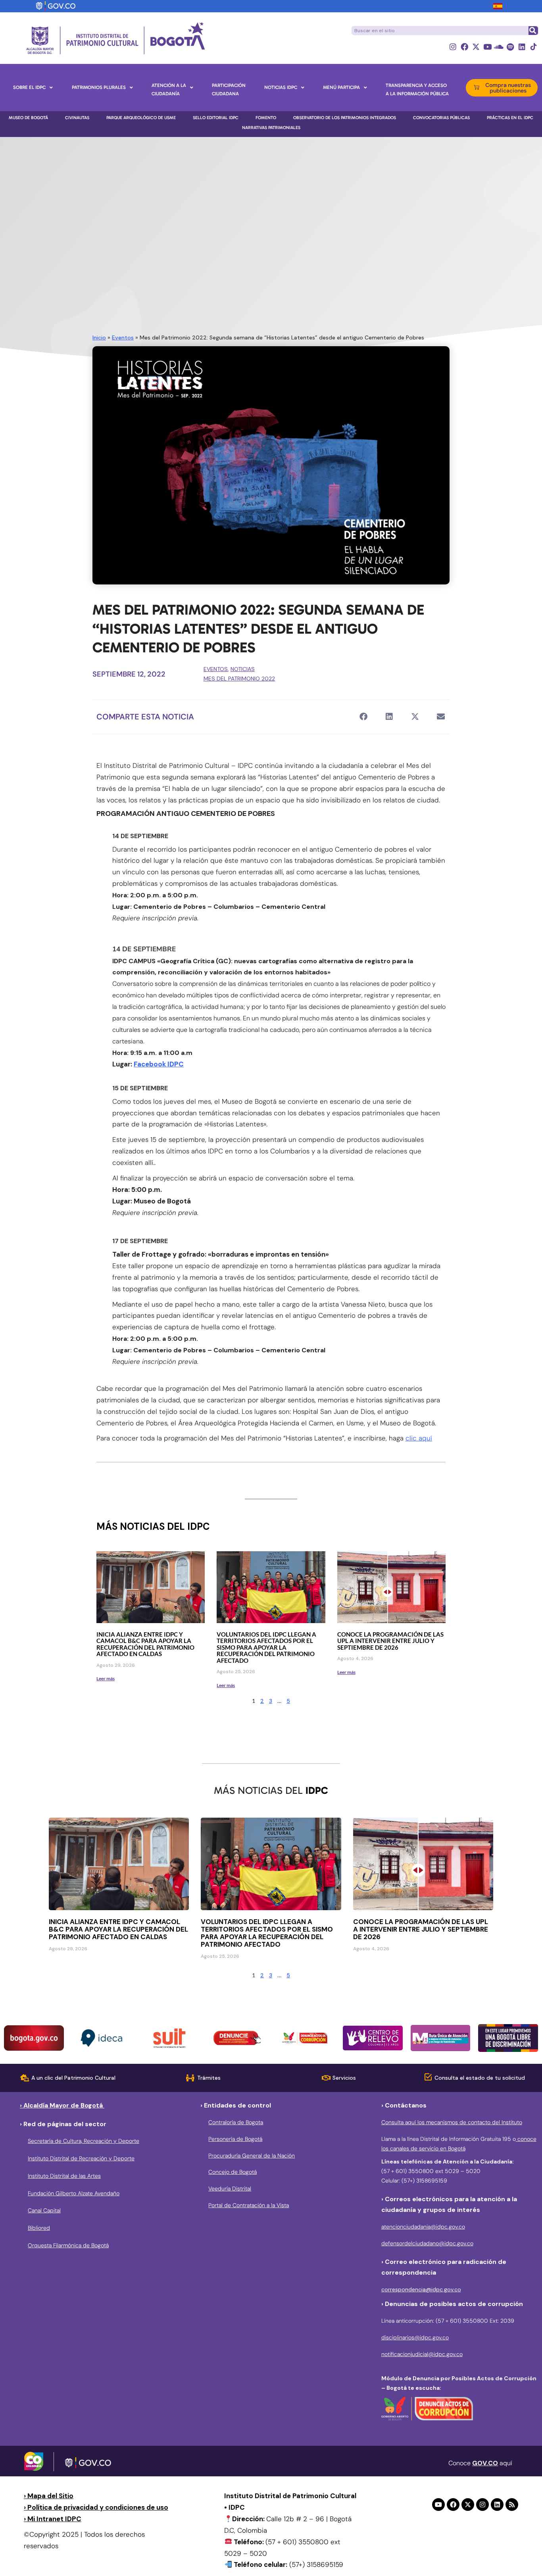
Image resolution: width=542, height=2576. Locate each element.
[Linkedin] (522, 47)
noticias (243, 669)
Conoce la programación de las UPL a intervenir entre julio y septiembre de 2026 (390, 1641)
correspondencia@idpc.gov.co (421, 2289)
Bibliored (39, 2228)
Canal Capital (44, 2210)
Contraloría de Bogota (236, 2122)
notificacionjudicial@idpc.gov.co (422, 2354)
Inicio (99, 337)
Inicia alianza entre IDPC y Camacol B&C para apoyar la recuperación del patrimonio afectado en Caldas (145, 1644)
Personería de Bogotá (235, 2139)
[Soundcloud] (499, 47)
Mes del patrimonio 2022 (239, 679)
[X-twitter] (476, 47)
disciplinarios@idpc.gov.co (415, 2337)
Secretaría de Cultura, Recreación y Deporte (84, 2141)
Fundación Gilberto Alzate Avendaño (74, 2193)
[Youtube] (487, 47)
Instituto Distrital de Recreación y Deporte (81, 2158)
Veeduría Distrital (230, 2188)
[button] (363, 717)
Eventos (123, 337)
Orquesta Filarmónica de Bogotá (68, 2245)
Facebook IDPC (159, 1064)
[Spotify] (510, 47)
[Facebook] (464, 47)
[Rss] (512, 2505)
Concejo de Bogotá (233, 2172)
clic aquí (419, 1438)
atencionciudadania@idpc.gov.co (423, 2227)
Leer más (106, 1678)
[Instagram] (453, 47)
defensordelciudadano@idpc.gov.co (427, 2243)
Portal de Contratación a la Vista (249, 2205)
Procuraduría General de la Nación (252, 2156)
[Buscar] (533, 31)
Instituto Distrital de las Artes (64, 2176)
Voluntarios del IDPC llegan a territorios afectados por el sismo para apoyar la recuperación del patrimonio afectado (266, 1647)
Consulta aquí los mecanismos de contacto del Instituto (452, 2122)
